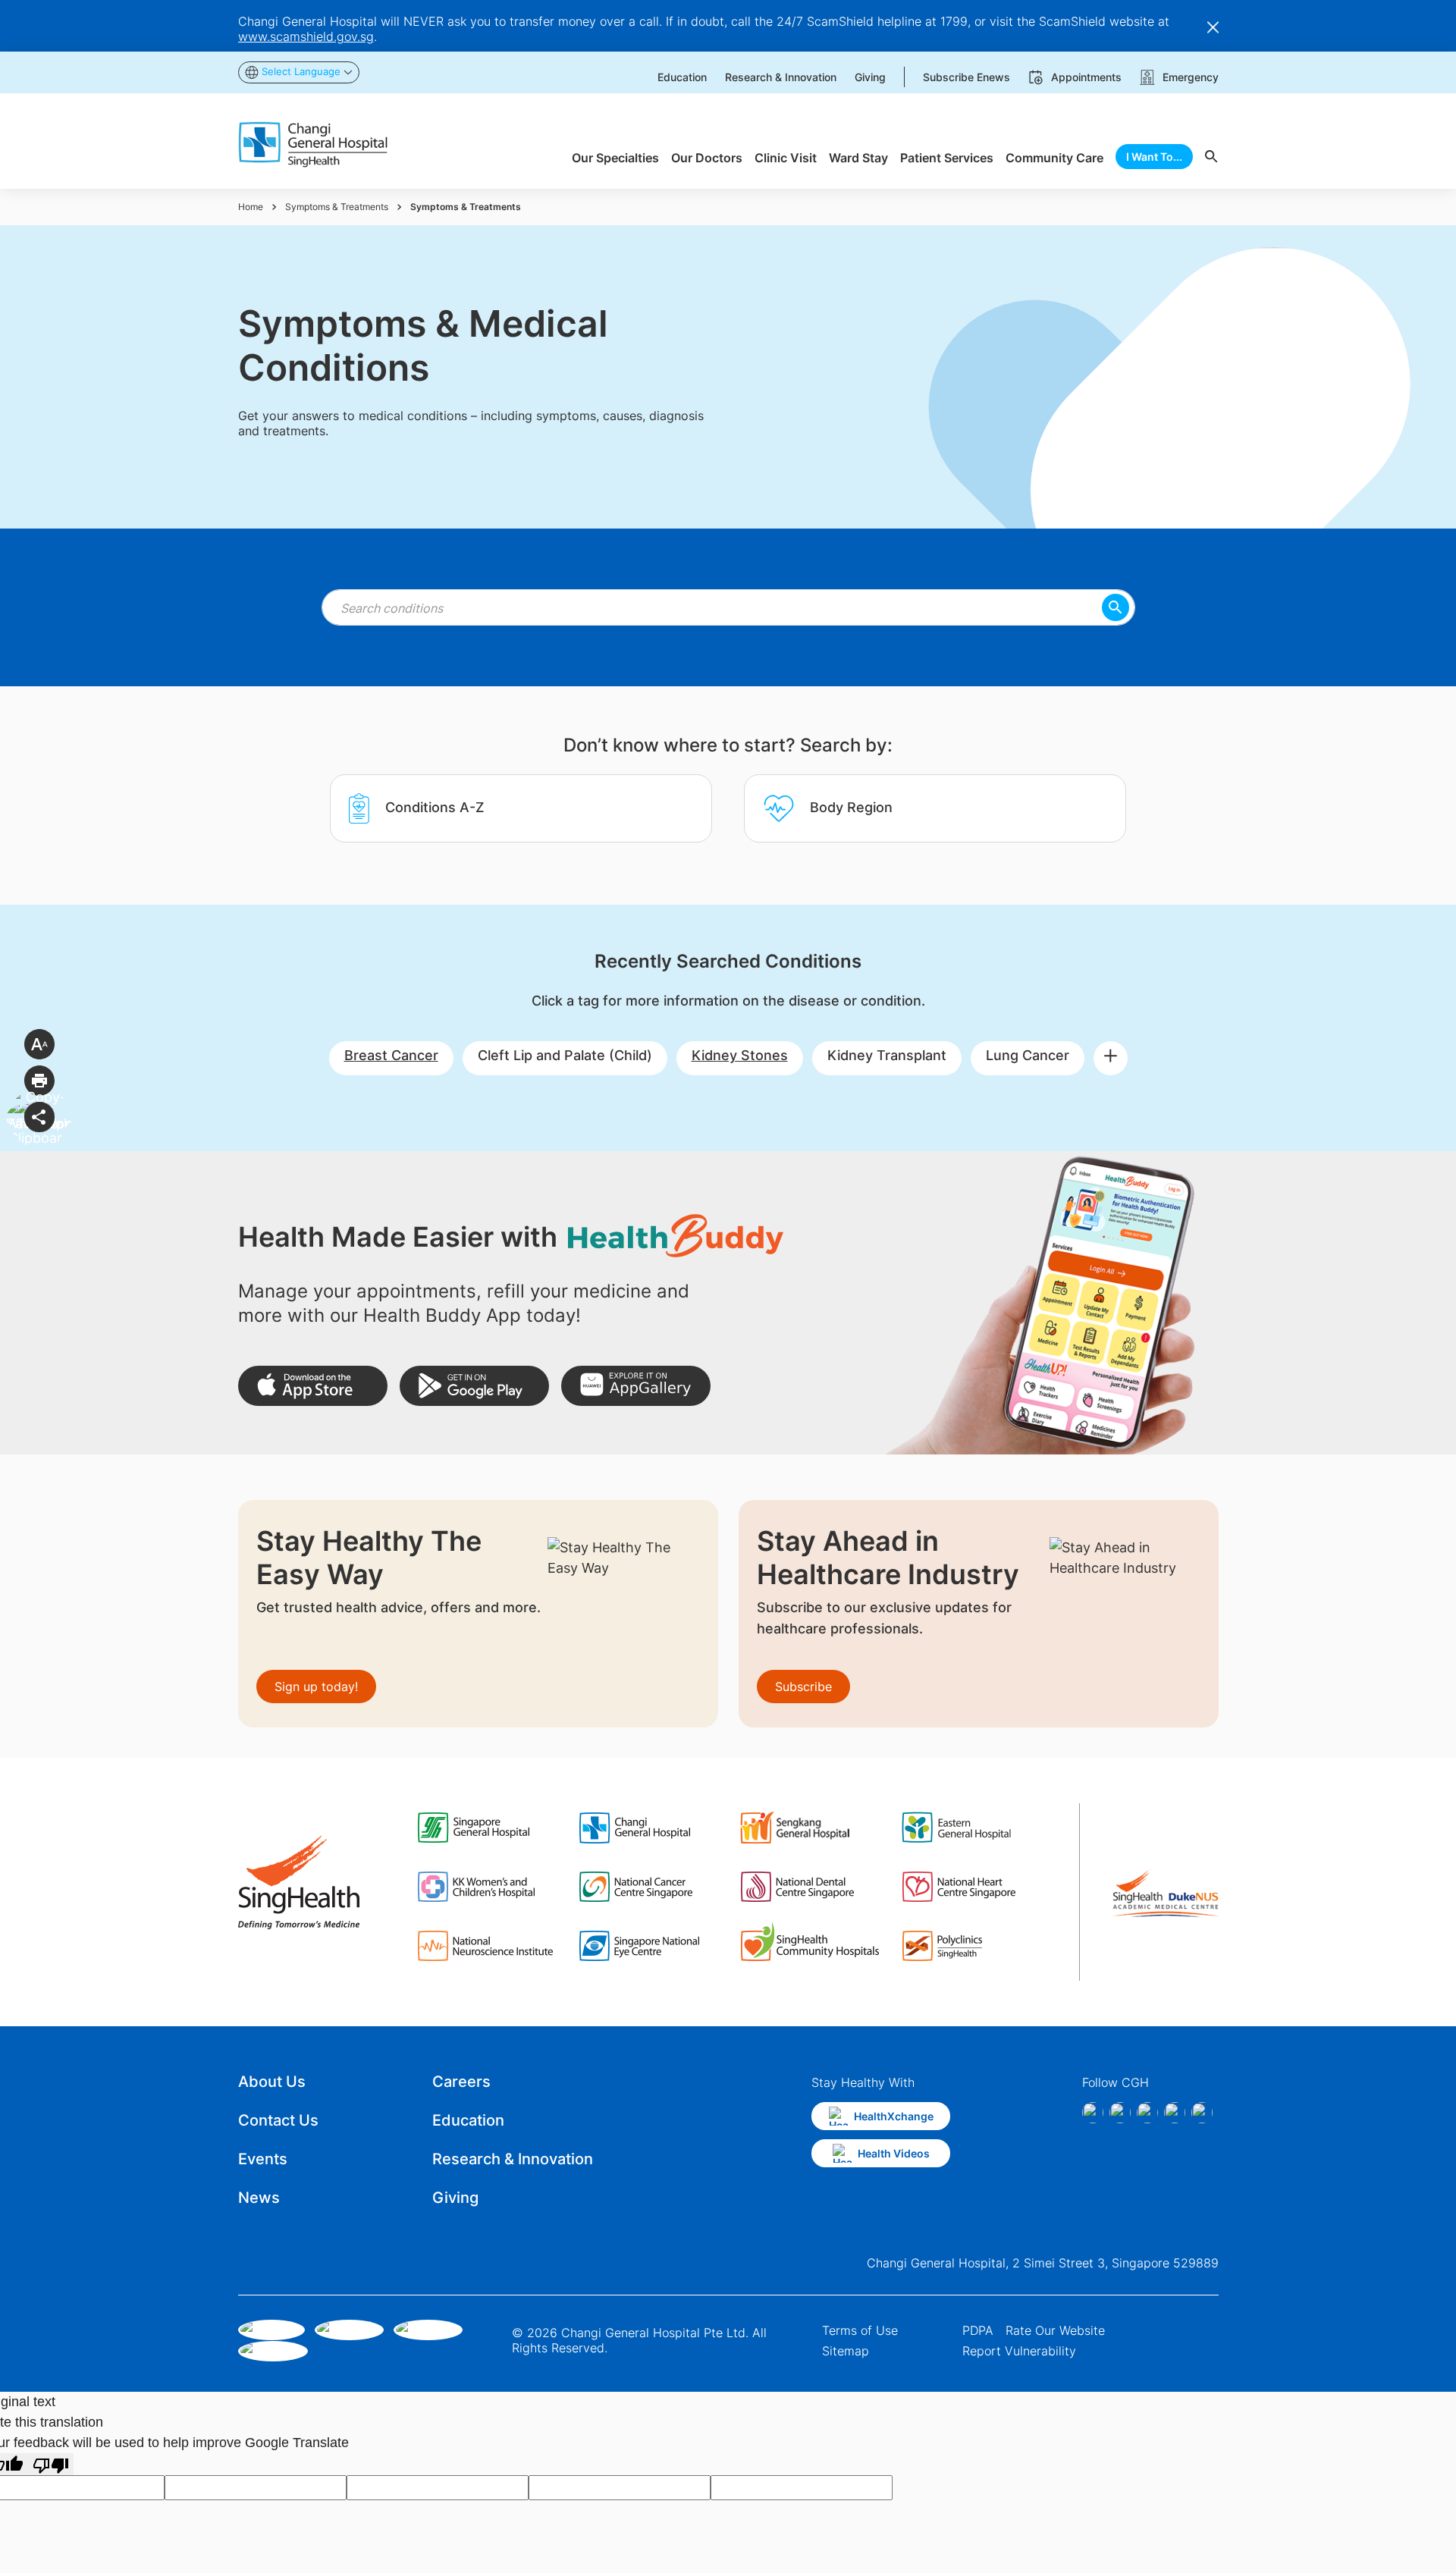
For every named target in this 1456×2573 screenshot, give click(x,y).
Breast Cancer (391, 1055)
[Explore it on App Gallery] (636, 1386)
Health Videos (894, 2153)
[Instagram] (1120, 2113)
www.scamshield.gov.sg (306, 36)
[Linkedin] (1147, 2113)
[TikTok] (1175, 2113)
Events (263, 2159)
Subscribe (803, 1687)
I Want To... (1154, 157)
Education (468, 2120)
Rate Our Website (1055, 2330)
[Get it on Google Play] (474, 1386)
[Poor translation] (51, 2464)
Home (251, 207)
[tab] (521, 808)
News (259, 2198)
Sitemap (846, 2351)
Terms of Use (860, 2330)
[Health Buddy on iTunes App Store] (313, 1386)
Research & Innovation (513, 2159)
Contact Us (278, 2120)
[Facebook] (1093, 2113)
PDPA (978, 2330)
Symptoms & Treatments (337, 207)
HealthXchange (894, 2116)
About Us (272, 2082)
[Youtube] (1202, 2113)
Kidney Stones (740, 1055)
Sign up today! (316, 1687)
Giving (455, 2198)
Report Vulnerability (1019, 2351)
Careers (461, 2082)
